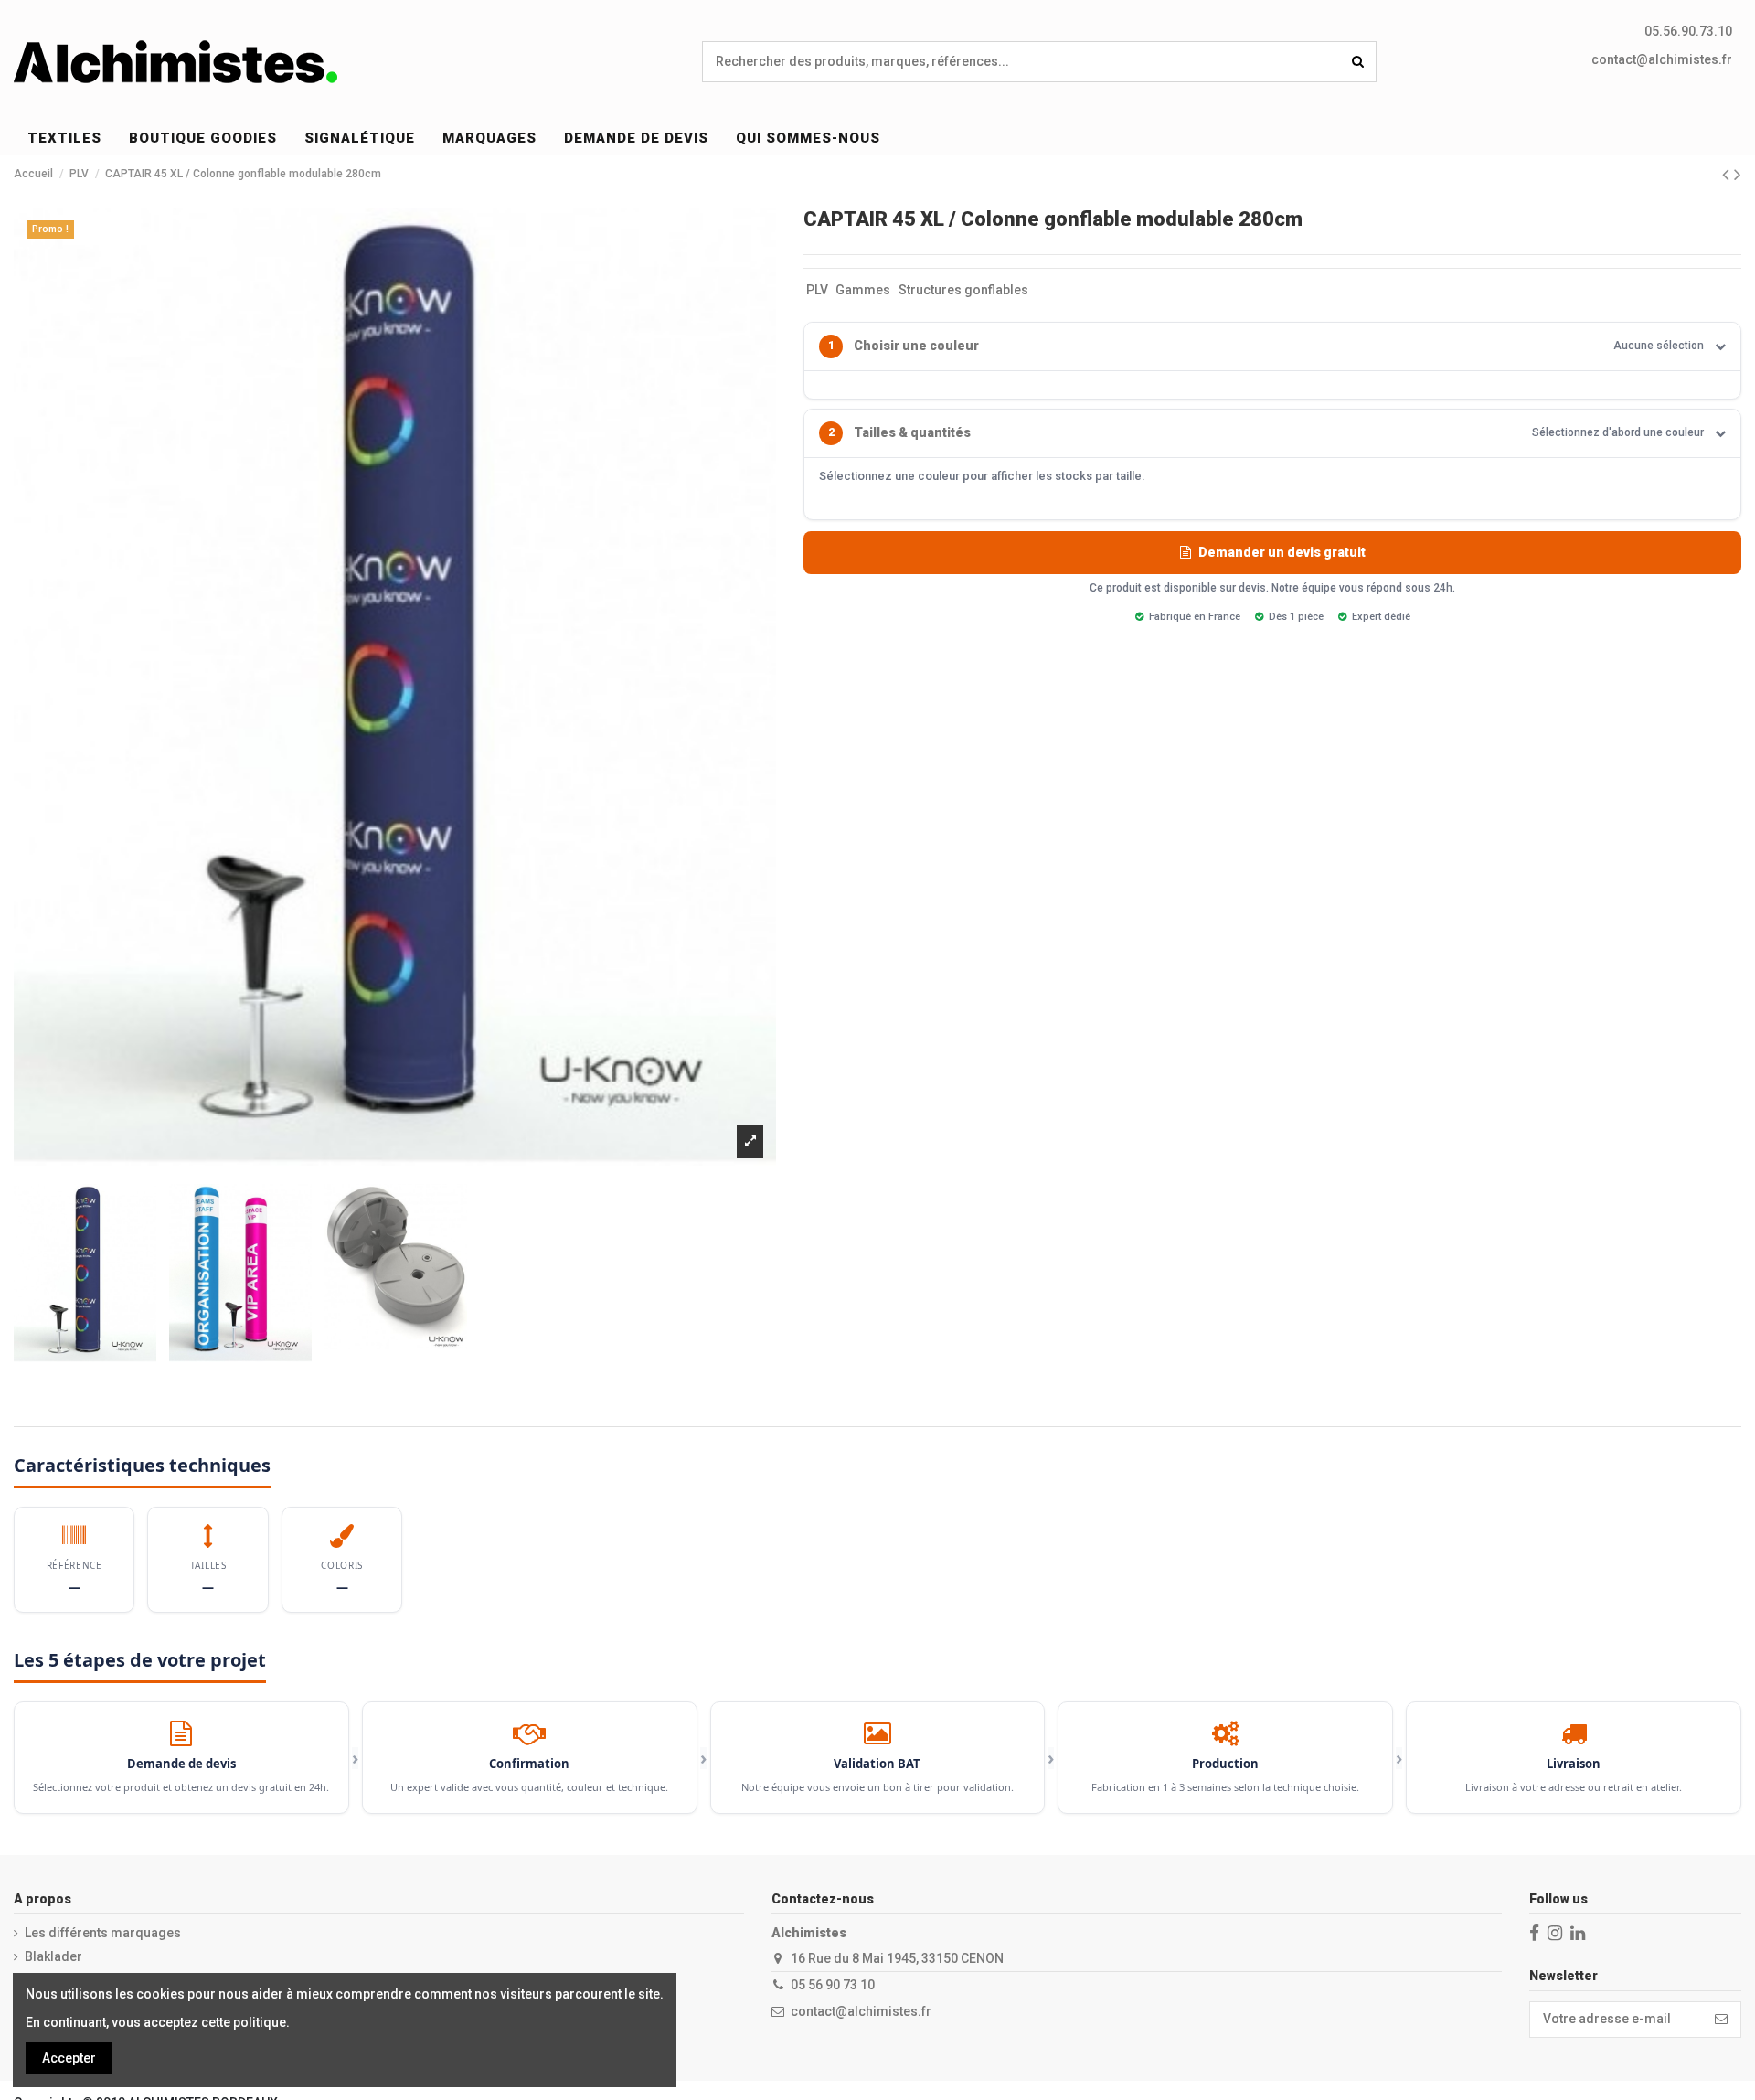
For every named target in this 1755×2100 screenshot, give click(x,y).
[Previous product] (1728, 175)
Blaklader (53, 1956)
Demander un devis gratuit (1282, 552)
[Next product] (1738, 175)
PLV (817, 290)
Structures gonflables (963, 290)
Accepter (69, 2058)
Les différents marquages (103, 1933)
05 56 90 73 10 (833, 1985)
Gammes (863, 290)
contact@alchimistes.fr (1662, 59)
